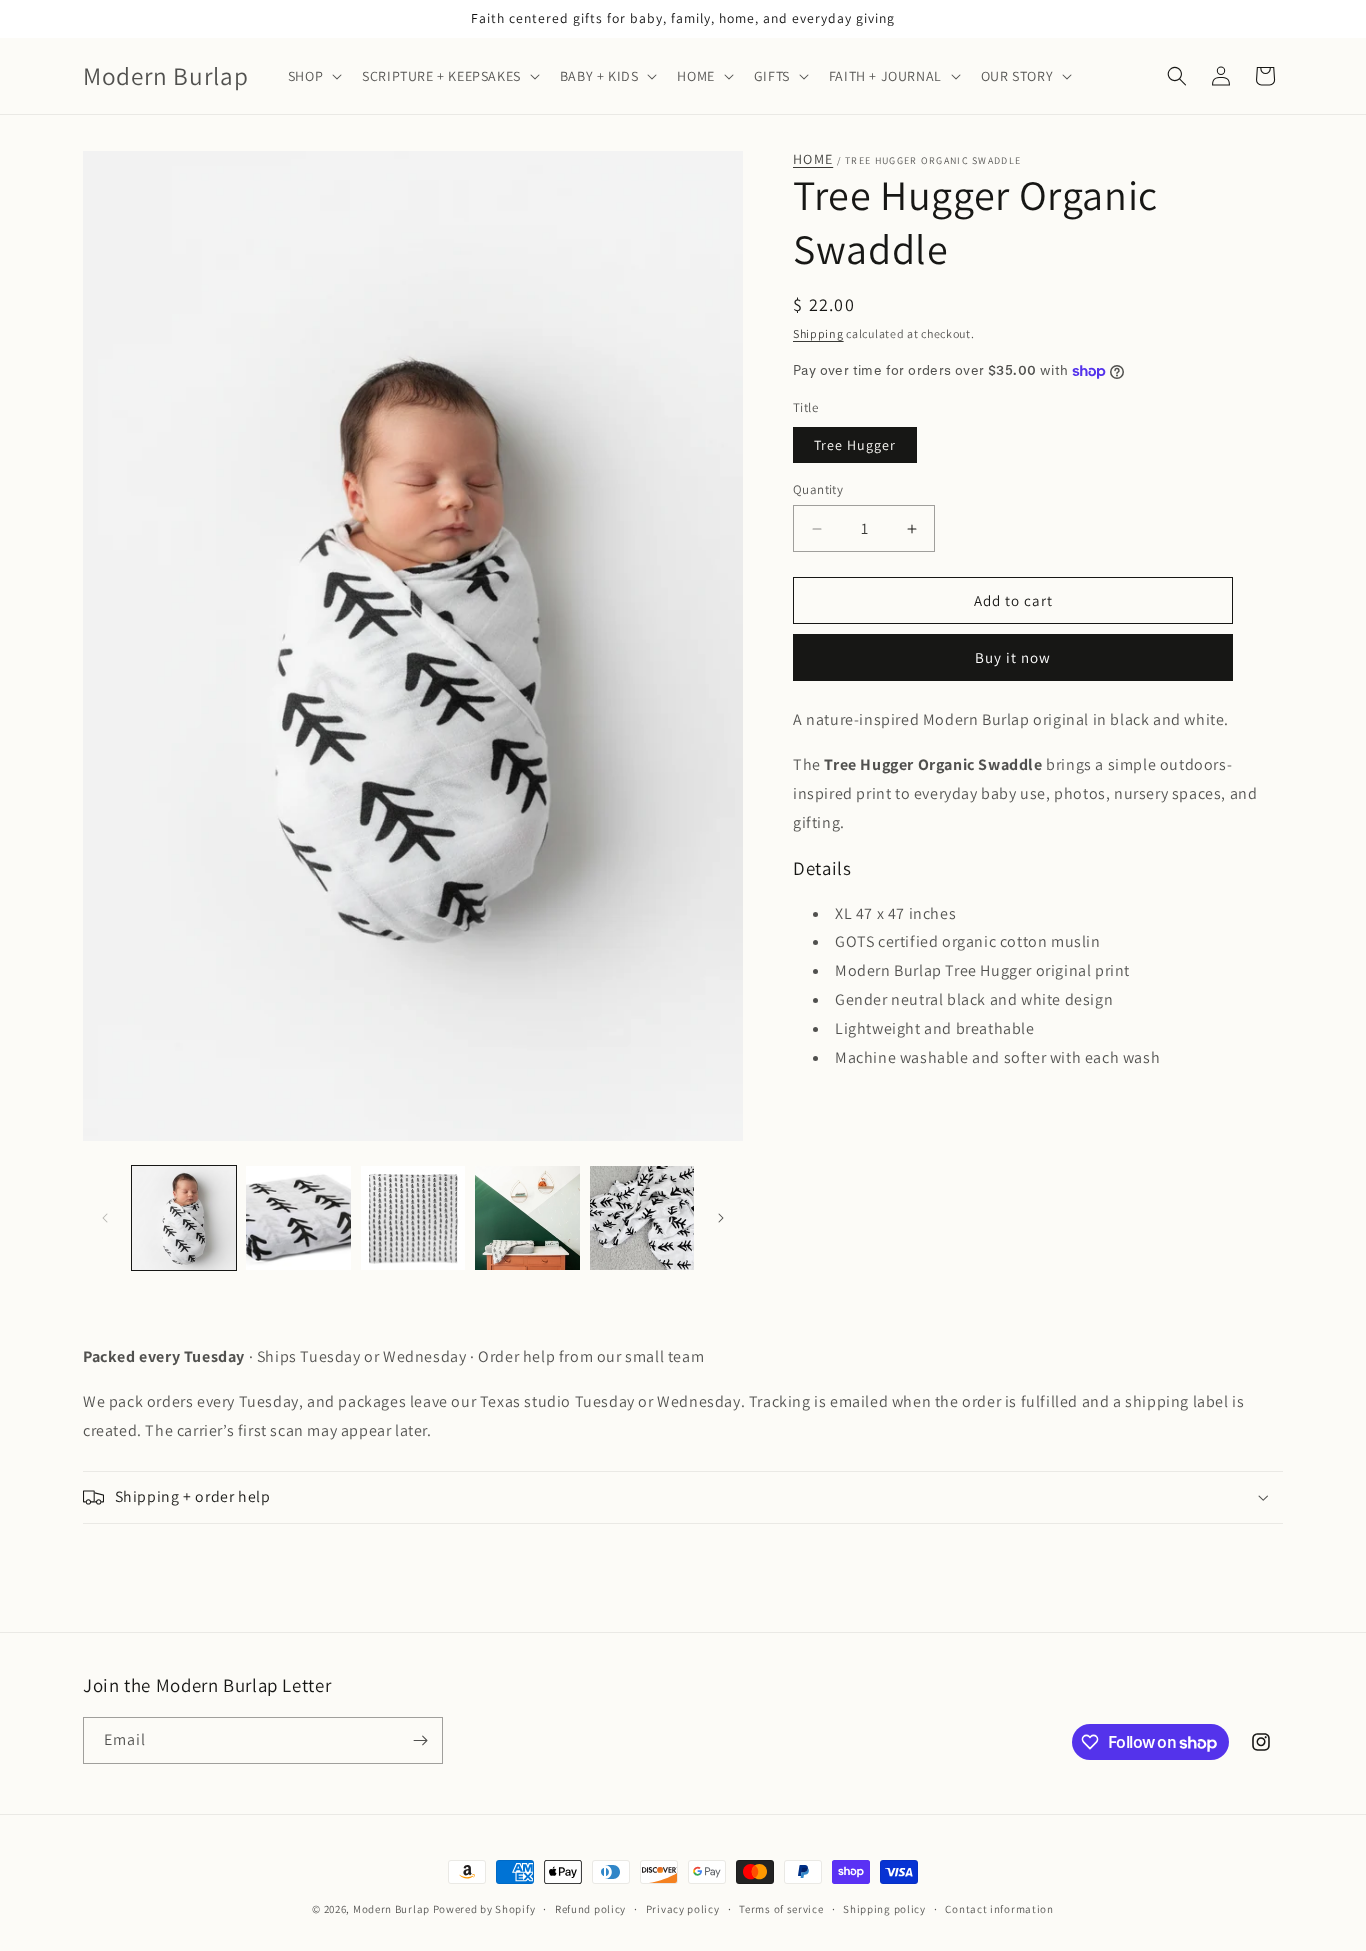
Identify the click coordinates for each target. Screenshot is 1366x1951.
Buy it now (1013, 657)
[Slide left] (105, 1218)
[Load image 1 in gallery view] (184, 1218)
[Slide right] (721, 1218)
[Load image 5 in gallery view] (642, 1218)
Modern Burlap (391, 1909)
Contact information (999, 1909)
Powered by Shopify (484, 1909)
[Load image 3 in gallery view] (413, 1218)
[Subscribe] (420, 1740)
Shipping (818, 333)
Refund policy (590, 1909)
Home (813, 159)
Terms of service (781, 1909)
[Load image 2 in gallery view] (298, 1218)
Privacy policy (683, 1909)
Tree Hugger (855, 445)
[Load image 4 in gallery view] (527, 1218)
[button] (313, 76)
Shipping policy (884, 1909)
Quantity (818, 489)
